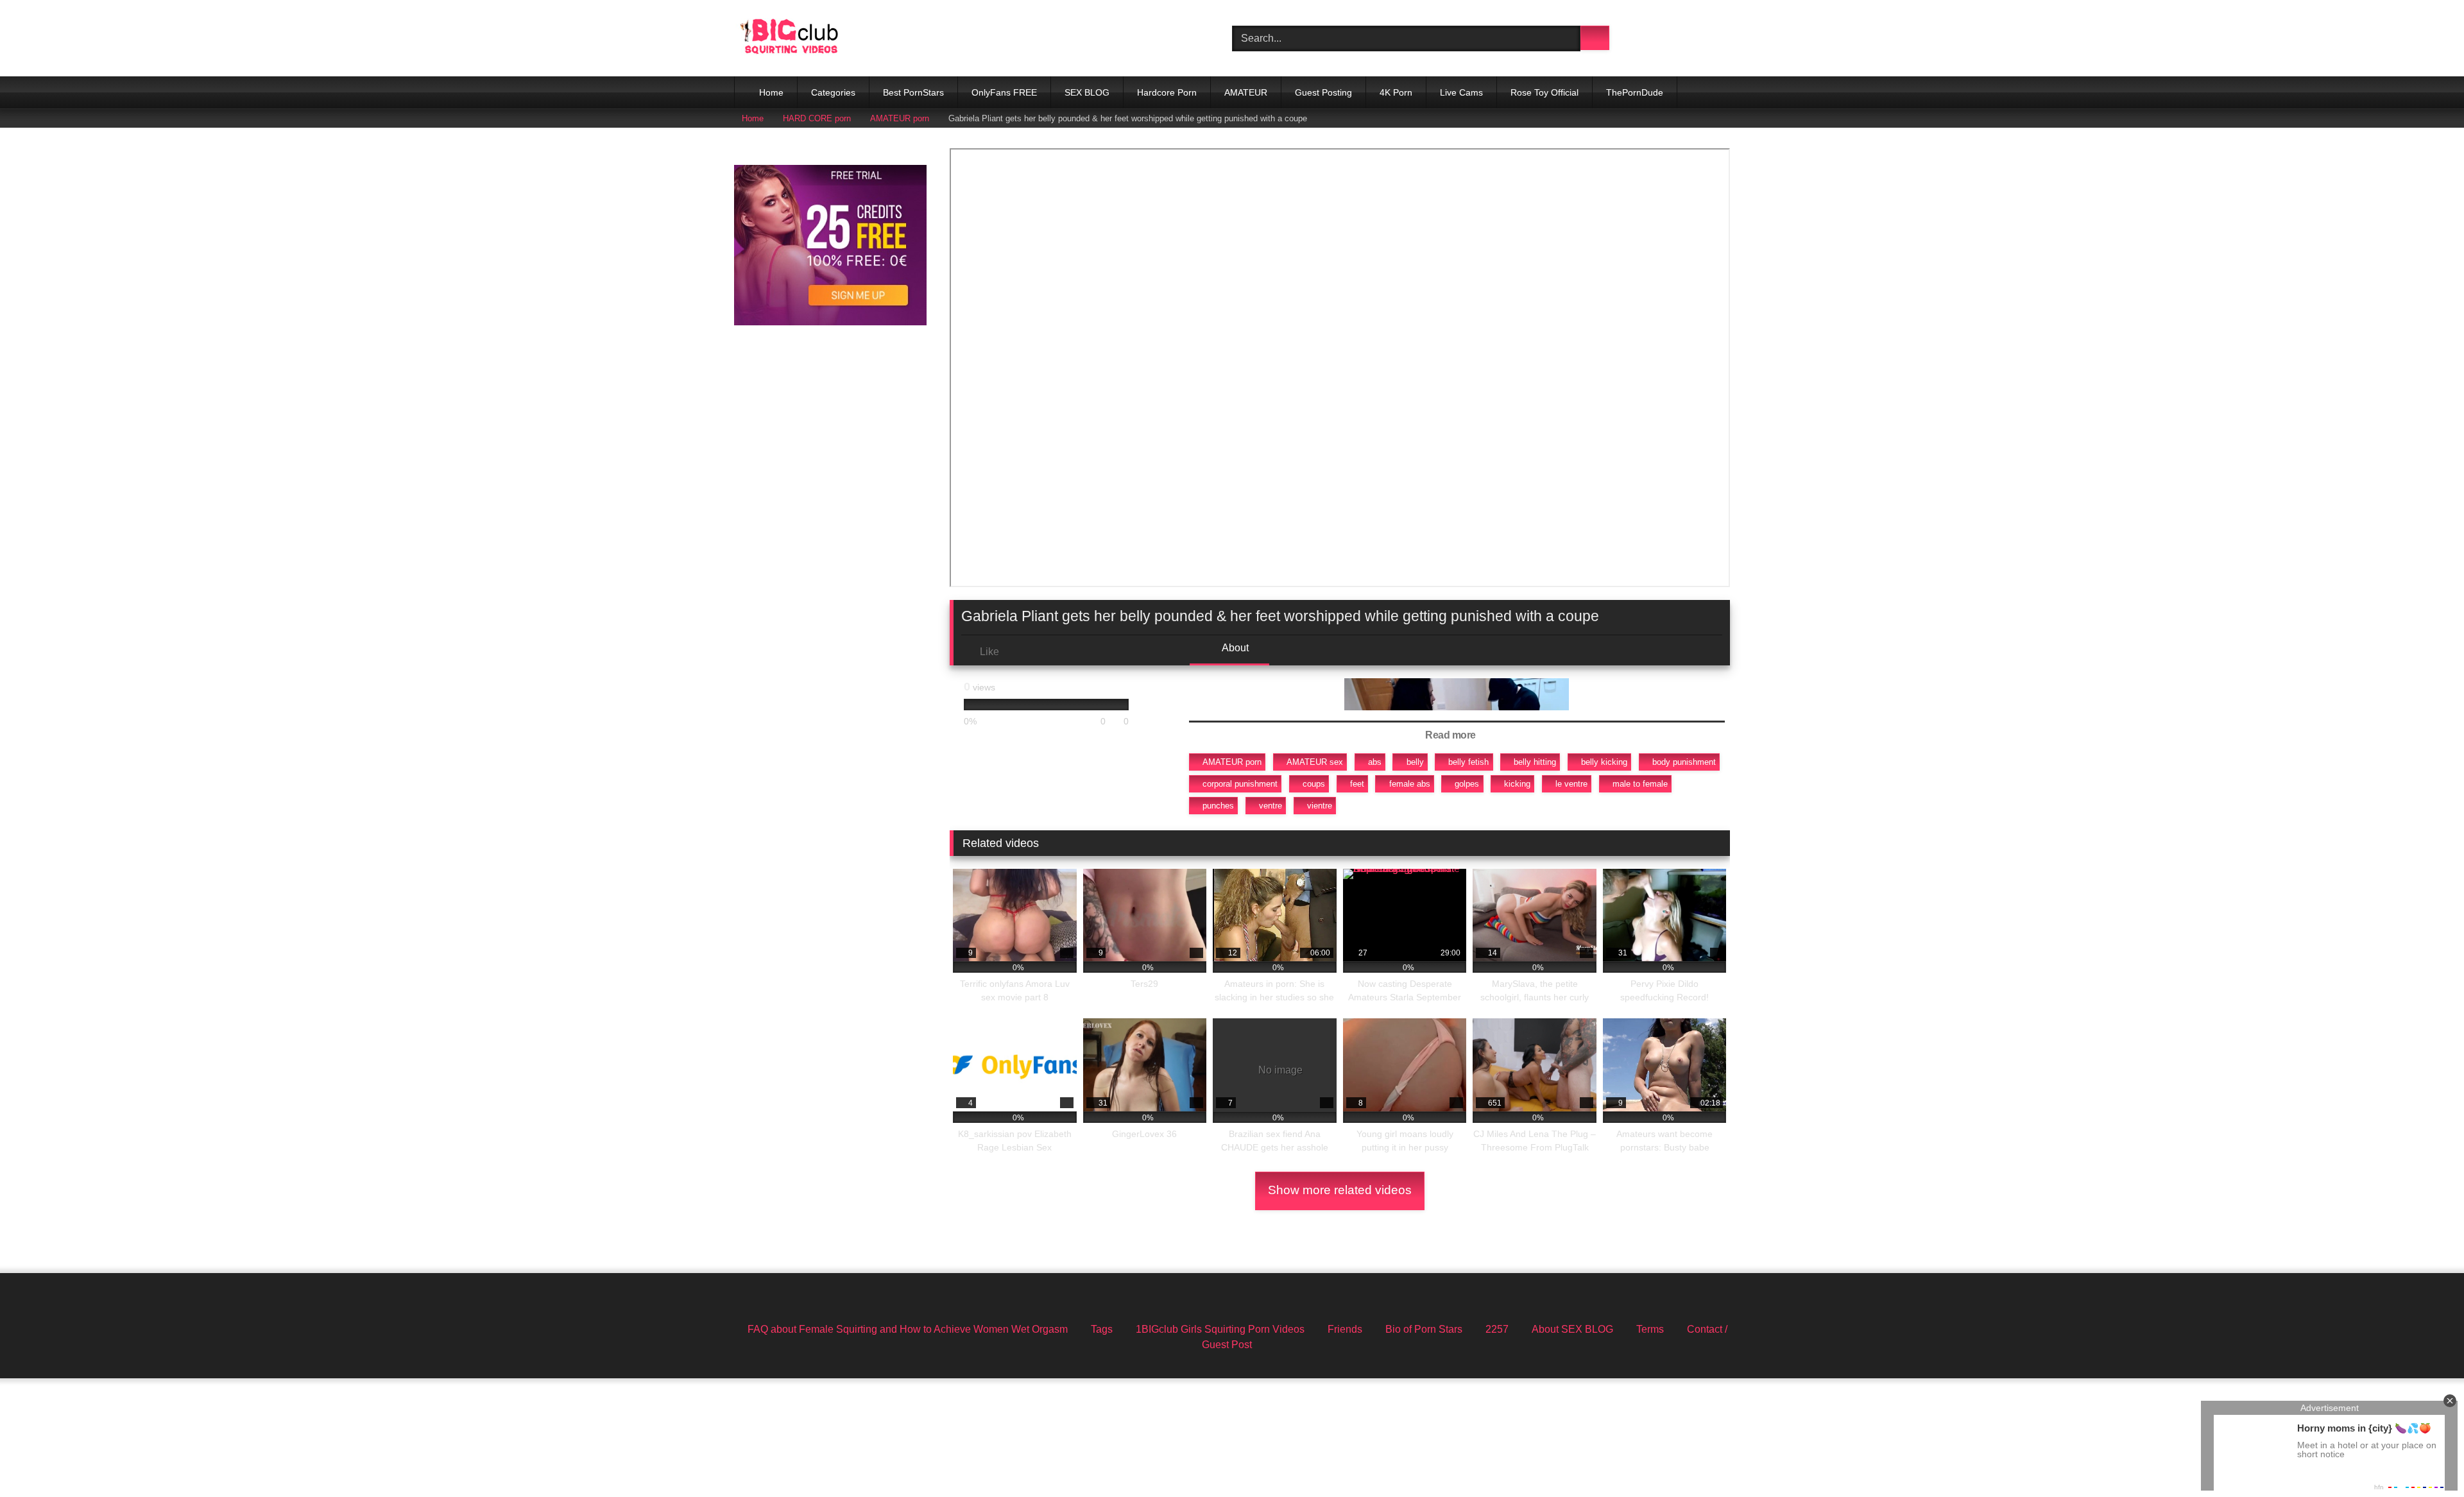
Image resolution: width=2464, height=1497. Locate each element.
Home (771, 92)
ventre (1270, 806)
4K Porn (1396, 92)
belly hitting (1535, 762)
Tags (1102, 1329)
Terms (1650, 1329)
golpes (1467, 784)
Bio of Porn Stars (1424, 1329)
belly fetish (1468, 762)
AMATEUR (1246, 92)
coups (1314, 784)
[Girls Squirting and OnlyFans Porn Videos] (789, 38)
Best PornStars (913, 92)
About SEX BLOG (1572, 1329)
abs (1375, 762)
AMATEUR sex (1315, 762)
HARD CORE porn (817, 118)
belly (1415, 762)
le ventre (1571, 784)
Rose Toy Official (1544, 92)
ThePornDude (1635, 92)
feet (1357, 784)
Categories (833, 92)
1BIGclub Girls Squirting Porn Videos (1220, 1329)
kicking (1517, 784)
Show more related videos (1340, 1190)
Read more (1451, 735)
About (1234, 648)
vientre (1320, 806)
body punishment (1684, 762)
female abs (1410, 784)
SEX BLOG (1087, 92)
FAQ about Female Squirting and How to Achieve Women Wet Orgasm (908, 1329)
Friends (1345, 1329)
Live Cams (1461, 92)
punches (1218, 806)
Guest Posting (1323, 92)
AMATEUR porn (900, 118)
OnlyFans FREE (1004, 92)
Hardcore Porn (1167, 92)
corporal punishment (1240, 784)
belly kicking (1604, 762)
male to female (1640, 784)
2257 (1497, 1329)
